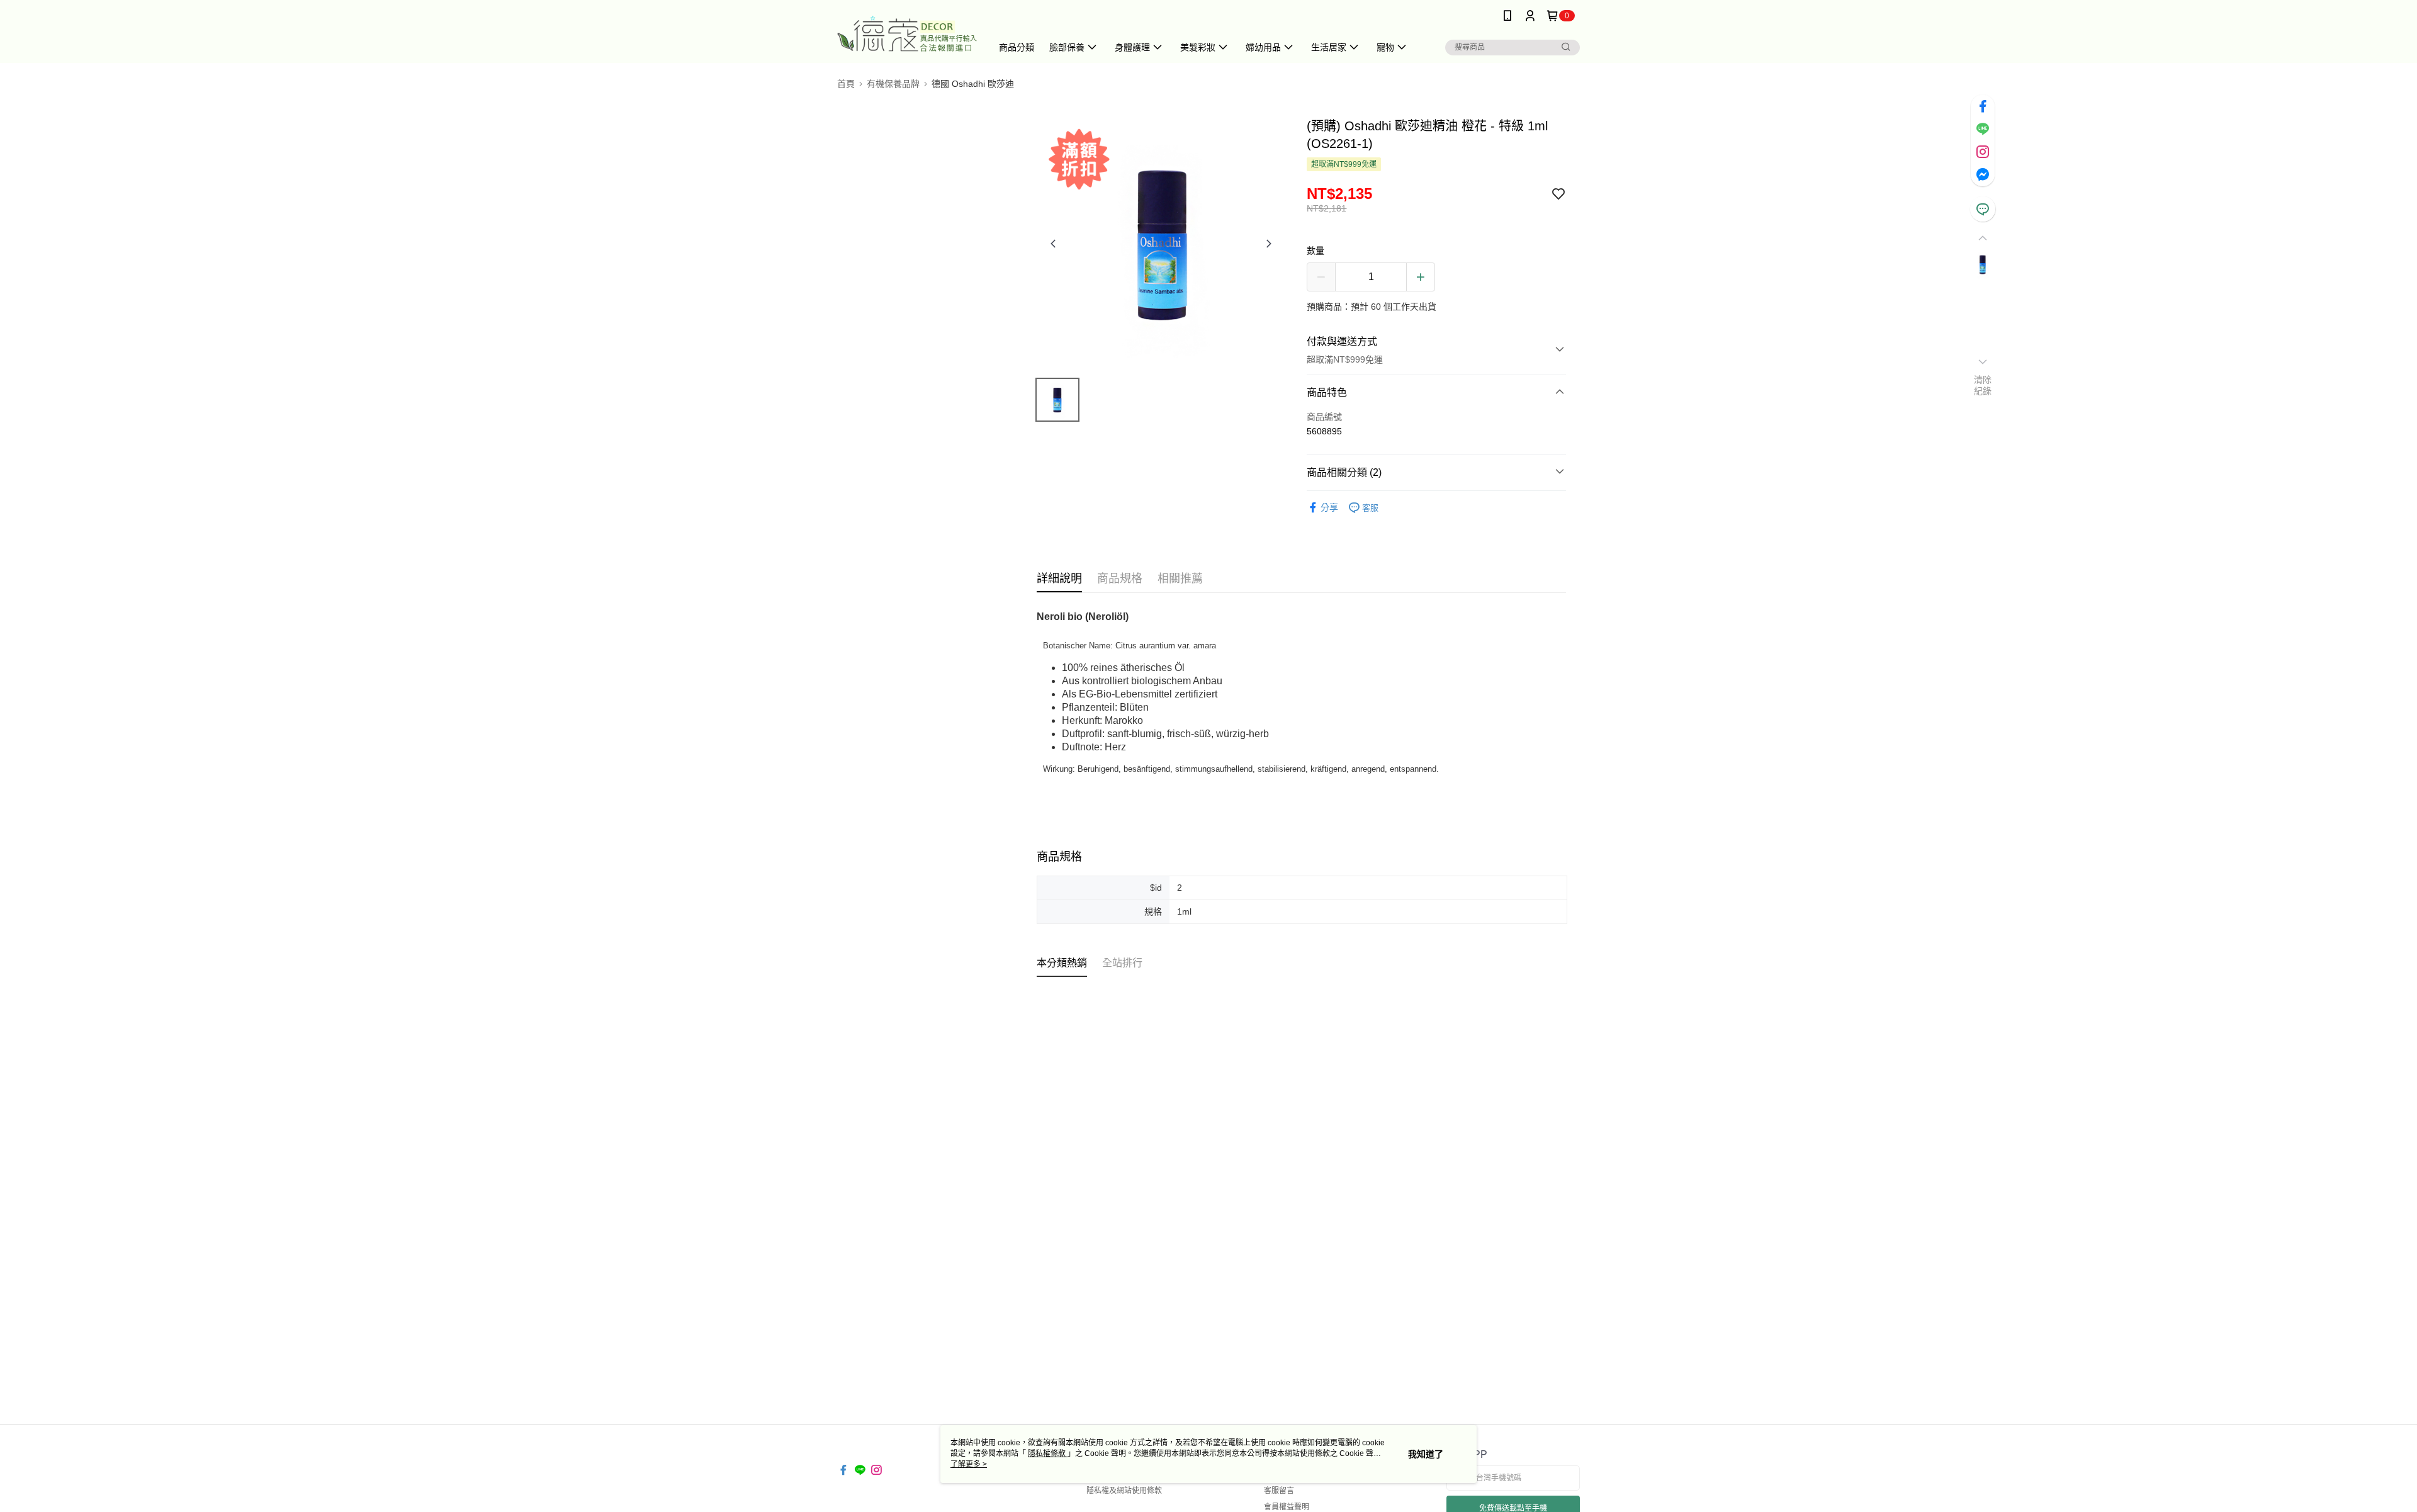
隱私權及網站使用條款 (1124, 1491)
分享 (1329, 507)
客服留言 (1279, 1491)
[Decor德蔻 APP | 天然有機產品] (907, 33)
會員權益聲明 (1287, 1507)
